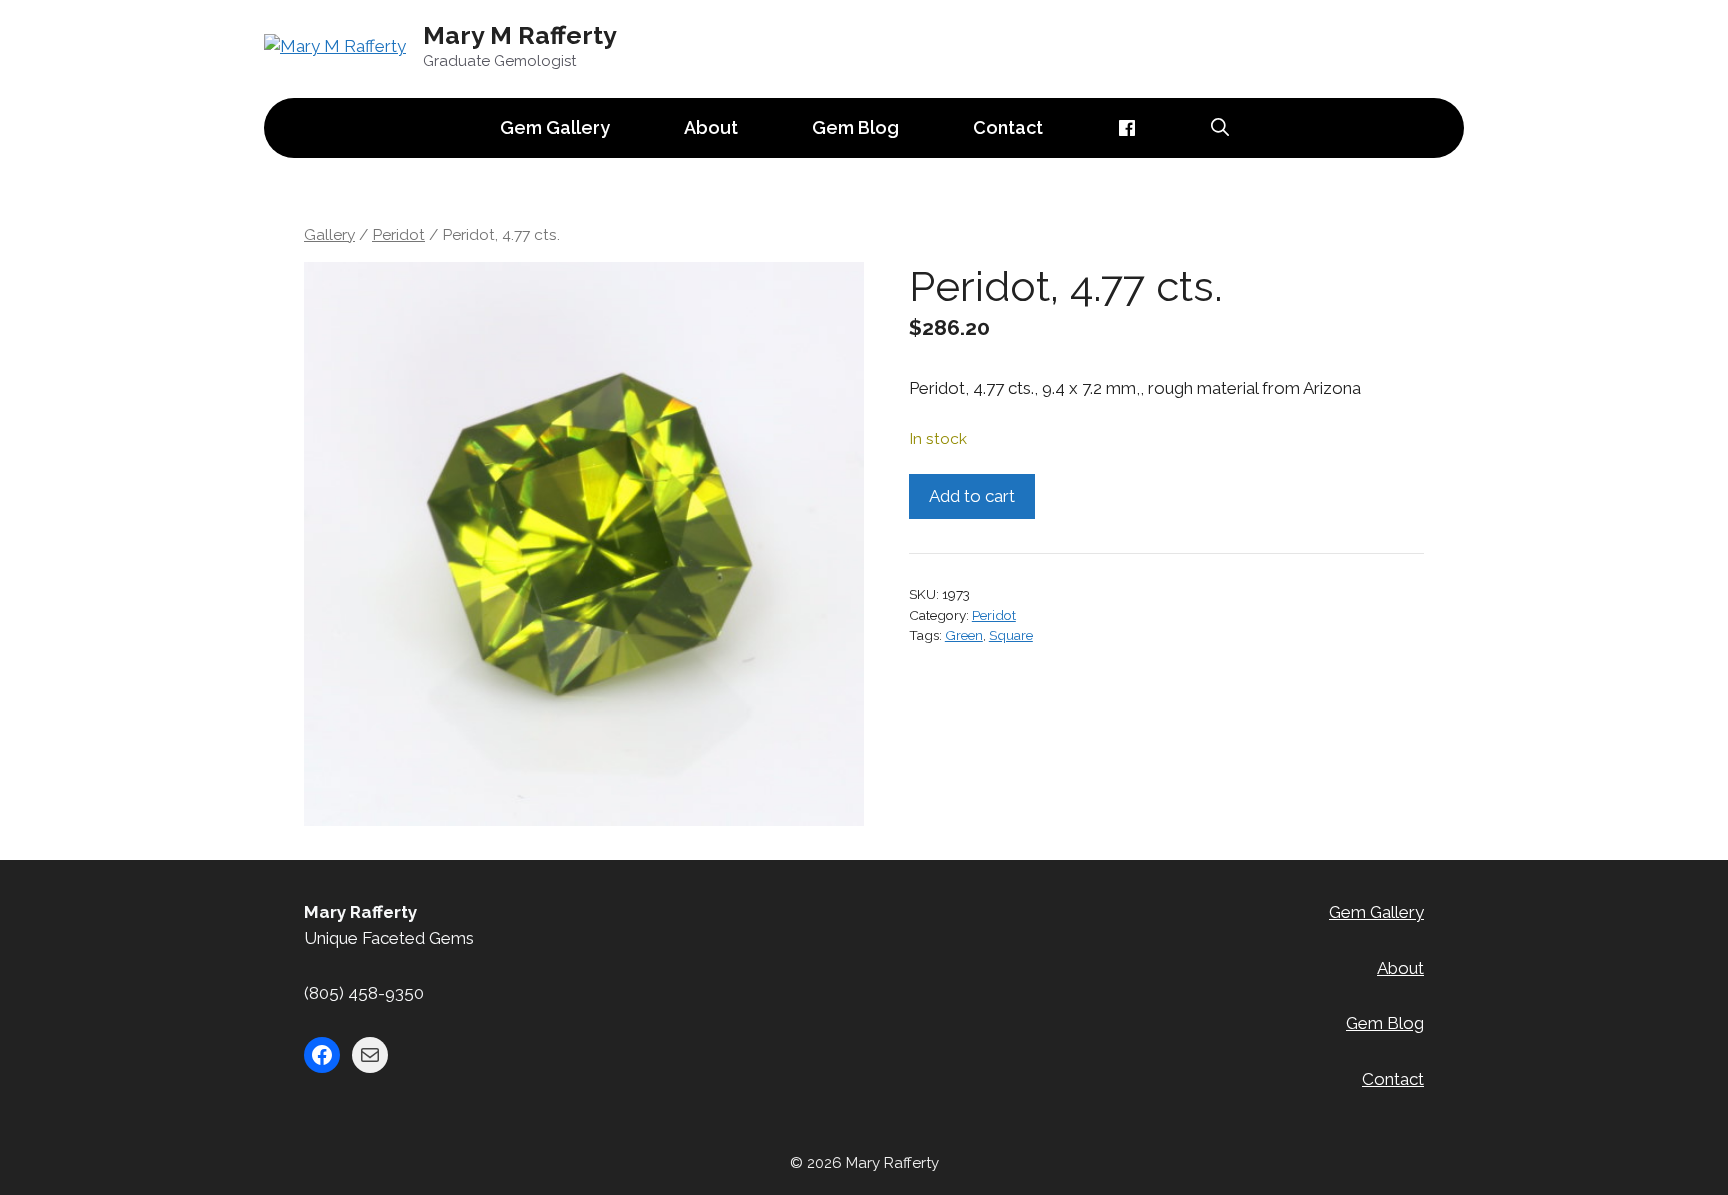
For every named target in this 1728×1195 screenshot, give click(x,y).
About (711, 127)
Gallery (329, 234)
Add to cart (972, 496)
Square (1011, 635)
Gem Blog (855, 127)
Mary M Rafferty (520, 35)
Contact (1008, 127)
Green (964, 635)
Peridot (398, 234)
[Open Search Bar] (1220, 128)
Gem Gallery (555, 127)
